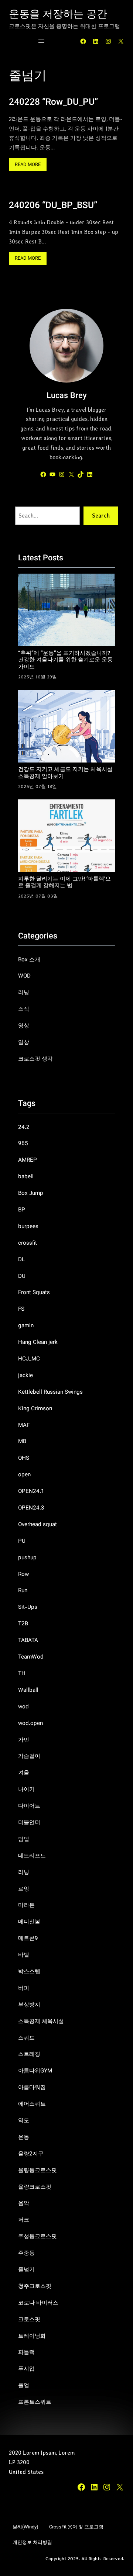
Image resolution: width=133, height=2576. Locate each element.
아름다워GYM (35, 2071)
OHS (24, 1458)
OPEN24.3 (31, 1508)
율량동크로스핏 (37, 2171)
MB (22, 1442)
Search (101, 516)
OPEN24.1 (31, 1491)
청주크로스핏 (35, 2286)
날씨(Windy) (25, 2527)
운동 (24, 2137)
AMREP (28, 1160)
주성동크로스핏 (37, 2237)
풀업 (24, 2386)
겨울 (24, 1773)
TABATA (28, 1640)
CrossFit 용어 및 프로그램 (76, 2527)
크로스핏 (29, 2320)
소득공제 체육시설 (41, 2022)
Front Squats (34, 1293)
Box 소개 (29, 960)
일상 (24, 1042)
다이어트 (29, 1806)
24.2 (24, 1127)
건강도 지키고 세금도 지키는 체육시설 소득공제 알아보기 (65, 773)
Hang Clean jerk (38, 1342)
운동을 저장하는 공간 (58, 15)
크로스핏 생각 (35, 1059)
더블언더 (29, 1823)
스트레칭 (29, 2054)
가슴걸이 (29, 1756)
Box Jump (31, 1193)
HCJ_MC (29, 1359)
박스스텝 (29, 1972)
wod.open (30, 1723)
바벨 (24, 1955)
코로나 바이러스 (38, 2303)
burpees (28, 1227)
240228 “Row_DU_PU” (53, 103)
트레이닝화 (32, 2336)
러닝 (24, 993)
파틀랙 (26, 2352)
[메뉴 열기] (41, 41)
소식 (24, 1009)
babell (26, 1177)
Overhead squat (37, 1525)
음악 (24, 2203)
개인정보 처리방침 (32, 2543)
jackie (25, 1376)
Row (23, 1574)
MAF (24, 1425)
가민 (24, 1740)
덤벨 (24, 1839)
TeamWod (31, 1657)
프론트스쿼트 (35, 2402)
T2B (23, 1624)
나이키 (26, 1790)
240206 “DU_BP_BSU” (53, 206)
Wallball (28, 1690)
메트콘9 (28, 1939)
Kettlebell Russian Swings (50, 1392)
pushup (27, 1558)
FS (21, 1309)
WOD (24, 976)
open (24, 1475)
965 (23, 1144)
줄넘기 (26, 2270)
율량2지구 (31, 2154)
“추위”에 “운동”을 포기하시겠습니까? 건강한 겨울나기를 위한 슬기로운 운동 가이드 (65, 660)
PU (22, 1541)
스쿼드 (26, 2038)
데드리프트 (32, 1856)
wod (23, 1707)
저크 (24, 2220)
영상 (24, 1026)
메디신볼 (29, 1922)
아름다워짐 (32, 2088)
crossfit (28, 1243)
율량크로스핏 (35, 2187)
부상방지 (29, 2005)
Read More (30, 166)
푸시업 (26, 2369)
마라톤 (26, 1905)
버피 (24, 1988)
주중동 (26, 2253)
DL (21, 1260)
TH (22, 1674)
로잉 (24, 1889)
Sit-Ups (28, 1607)
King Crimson (35, 1409)
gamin (26, 1326)
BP (22, 1210)
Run (23, 1591)
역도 (24, 2121)
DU (22, 1276)
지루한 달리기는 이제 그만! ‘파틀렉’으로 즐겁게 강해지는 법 (64, 883)
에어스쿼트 (32, 2104)
